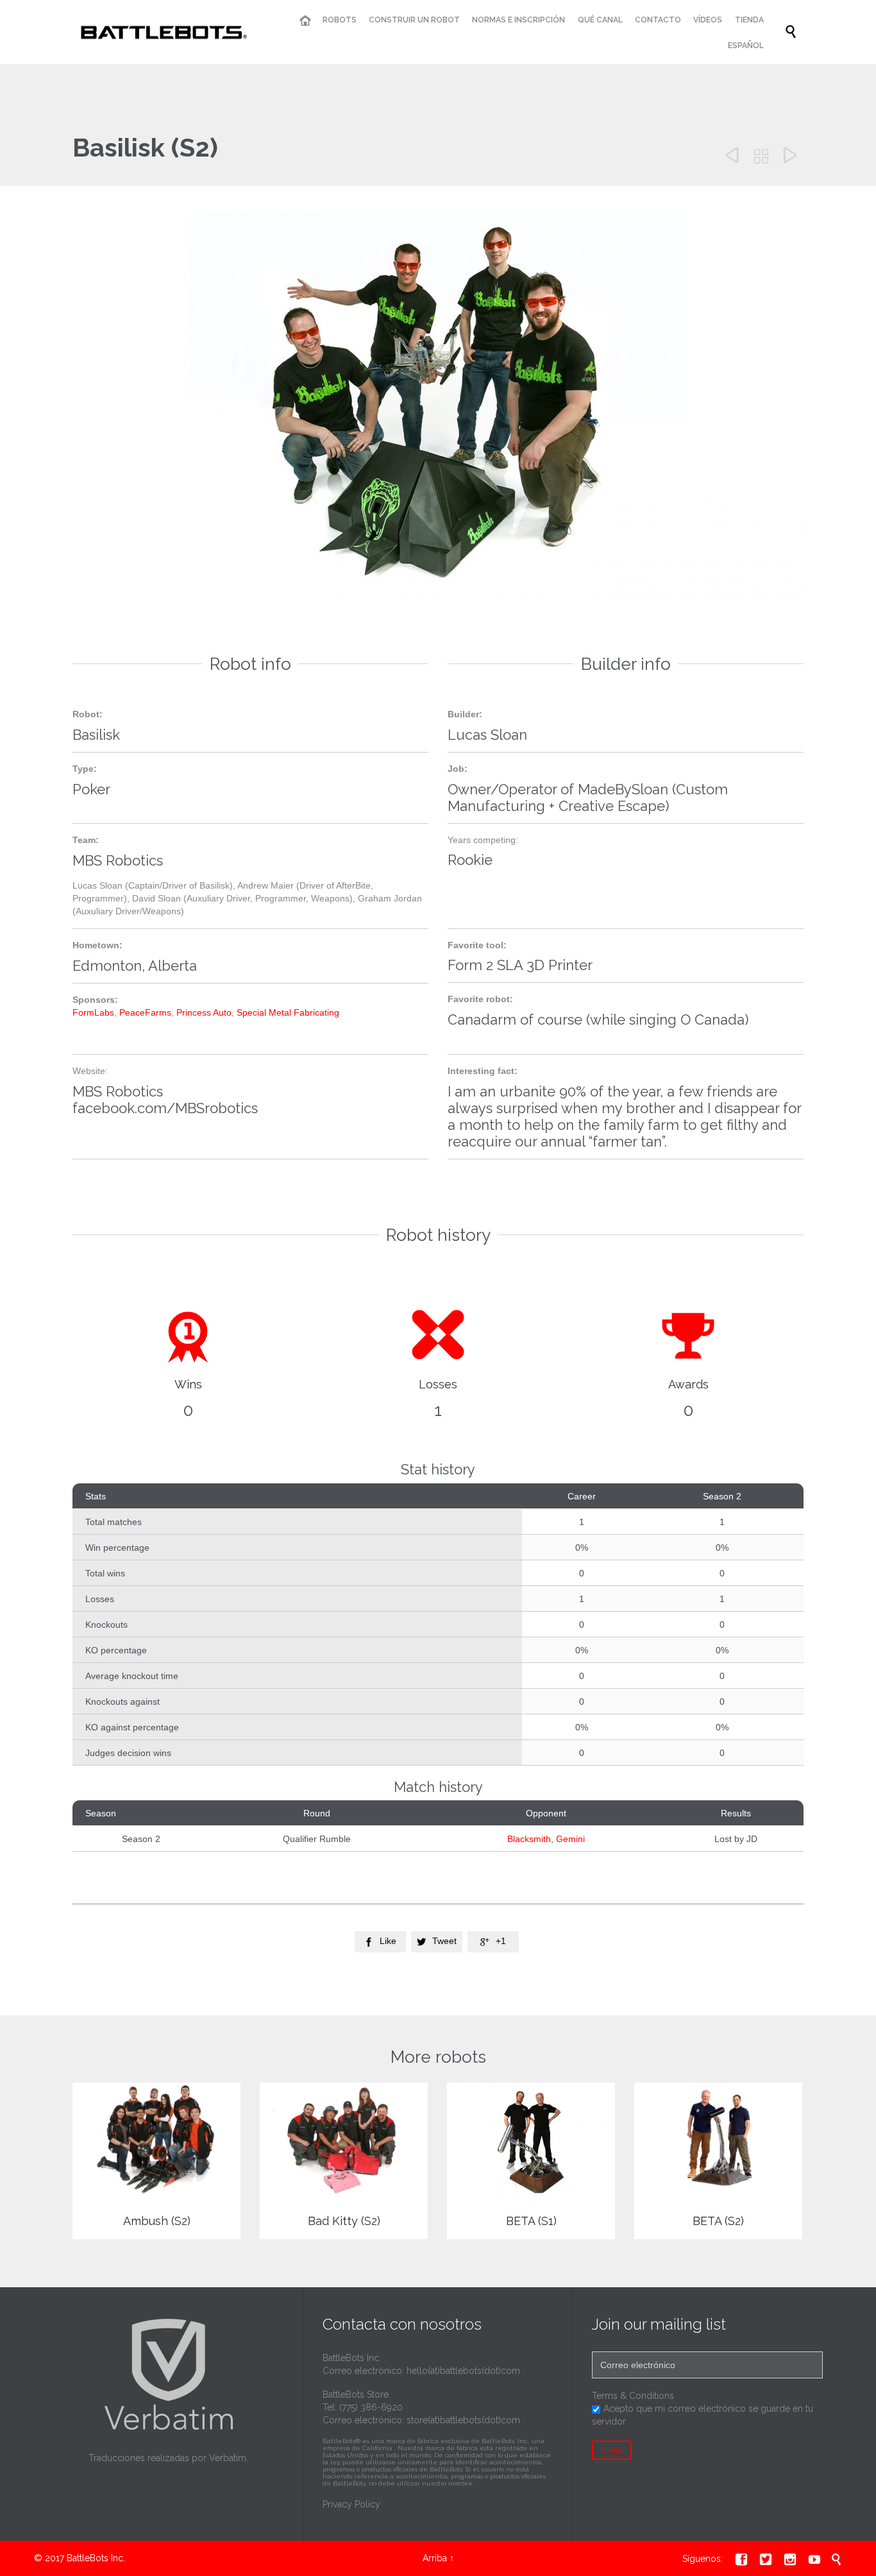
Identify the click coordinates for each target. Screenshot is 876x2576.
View (157, 2162)
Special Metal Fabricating (288, 1012)
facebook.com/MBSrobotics (165, 1108)
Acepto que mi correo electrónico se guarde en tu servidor (703, 2415)
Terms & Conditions (633, 2396)
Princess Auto (204, 1012)
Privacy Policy (351, 2504)
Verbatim (228, 2458)
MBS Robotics (118, 1091)
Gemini (570, 1839)
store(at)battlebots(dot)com (463, 2420)
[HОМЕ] (305, 21)
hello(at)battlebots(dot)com (463, 2371)
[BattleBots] (161, 32)
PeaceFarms (145, 1012)
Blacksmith (529, 1839)
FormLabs (93, 1012)
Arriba (435, 2558)
